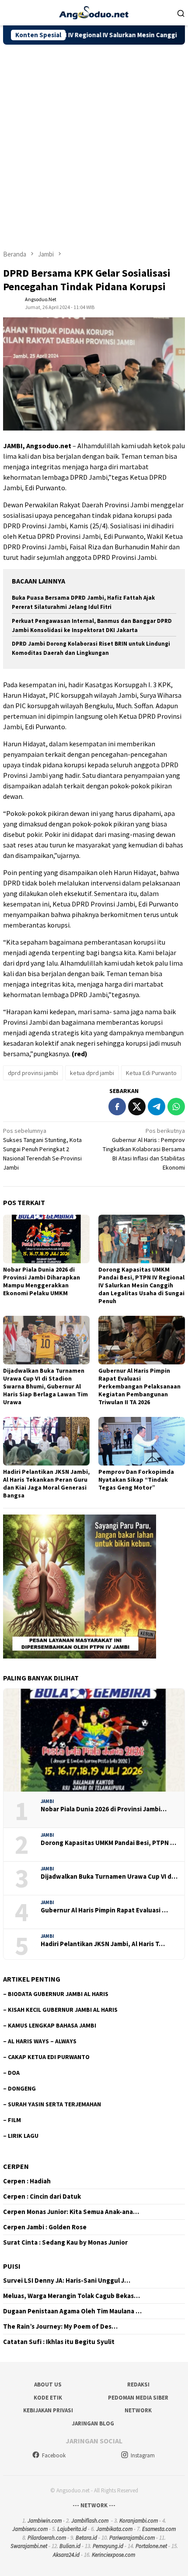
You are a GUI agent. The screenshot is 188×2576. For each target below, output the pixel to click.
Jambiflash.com (90, 2521)
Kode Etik (48, 2398)
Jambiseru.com (30, 2529)
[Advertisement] (94, 143)
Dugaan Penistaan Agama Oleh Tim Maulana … (72, 2311)
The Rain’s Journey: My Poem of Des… (60, 2326)
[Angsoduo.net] (94, 12)
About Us (48, 2384)
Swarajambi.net (29, 2546)
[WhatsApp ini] (176, 1107)
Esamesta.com (159, 2529)
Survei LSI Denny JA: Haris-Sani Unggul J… (67, 2281)
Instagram (143, 2455)
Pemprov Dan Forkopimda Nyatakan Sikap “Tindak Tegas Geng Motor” (136, 1480)
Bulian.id (70, 2546)
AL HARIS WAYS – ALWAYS (42, 2041)
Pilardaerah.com (47, 2538)
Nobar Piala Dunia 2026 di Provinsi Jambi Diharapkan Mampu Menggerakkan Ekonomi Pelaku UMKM (42, 1281)
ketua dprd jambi (92, 1073)
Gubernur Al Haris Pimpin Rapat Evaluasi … (104, 1910)
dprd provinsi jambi (33, 1073)
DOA (14, 2073)
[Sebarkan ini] (117, 1107)
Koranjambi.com (139, 2521)
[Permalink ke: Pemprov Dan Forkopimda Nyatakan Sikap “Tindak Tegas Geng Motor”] (142, 1441)
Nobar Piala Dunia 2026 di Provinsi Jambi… (104, 1809)
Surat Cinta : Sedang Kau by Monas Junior (65, 2242)
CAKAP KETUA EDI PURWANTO (49, 2057)
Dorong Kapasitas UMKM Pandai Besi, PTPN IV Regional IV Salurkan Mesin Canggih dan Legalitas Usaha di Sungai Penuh (141, 1285)
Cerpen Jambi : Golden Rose (45, 2227)
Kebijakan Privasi (48, 2410)
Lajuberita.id (72, 2529)
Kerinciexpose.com (113, 2555)
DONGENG (22, 2088)
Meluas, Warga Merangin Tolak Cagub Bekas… (71, 2296)
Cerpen (16, 2166)
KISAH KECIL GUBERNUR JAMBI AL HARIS (63, 2010)
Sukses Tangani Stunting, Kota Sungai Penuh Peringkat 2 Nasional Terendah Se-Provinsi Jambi (42, 1149)
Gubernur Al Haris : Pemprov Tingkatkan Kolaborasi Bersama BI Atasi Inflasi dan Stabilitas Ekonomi (144, 1149)
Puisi (12, 2266)
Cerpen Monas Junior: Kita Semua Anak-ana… (71, 2212)
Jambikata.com (114, 2529)
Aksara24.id (66, 2555)
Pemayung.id (108, 2546)
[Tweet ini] (137, 1107)
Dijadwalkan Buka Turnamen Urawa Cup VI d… (109, 1877)
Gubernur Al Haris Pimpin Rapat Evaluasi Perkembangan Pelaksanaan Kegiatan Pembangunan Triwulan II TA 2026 (139, 1386)
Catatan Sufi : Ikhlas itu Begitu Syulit (59, 2342)
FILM (14, 2120)
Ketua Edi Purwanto (151, 1073)
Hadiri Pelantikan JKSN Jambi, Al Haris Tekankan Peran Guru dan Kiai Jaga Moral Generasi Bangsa (46, 1483)
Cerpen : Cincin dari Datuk (42, 2196)
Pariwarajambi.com (132, 2538)
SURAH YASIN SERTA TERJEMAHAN (54, 2104)
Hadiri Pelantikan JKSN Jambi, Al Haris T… (103, 1944)
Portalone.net (151, 2546)
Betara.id (86, 2538)
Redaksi (138, 2384)
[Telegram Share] (157, 1107)
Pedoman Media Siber (138, 2398)
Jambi (47, 1801)
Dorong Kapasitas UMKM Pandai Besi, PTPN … (108, 1843)
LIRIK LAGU (23, 2136)
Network (138, 2410)
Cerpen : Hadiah (27, 2181)
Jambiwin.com (45, 2521)
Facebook (54, 2455)
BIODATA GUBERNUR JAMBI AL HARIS (58, 1994)
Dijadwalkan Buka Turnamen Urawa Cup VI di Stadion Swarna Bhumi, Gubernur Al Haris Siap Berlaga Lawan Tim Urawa (45, 1386)
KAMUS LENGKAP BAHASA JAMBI (52, 2025)
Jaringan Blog (93, 2423)
